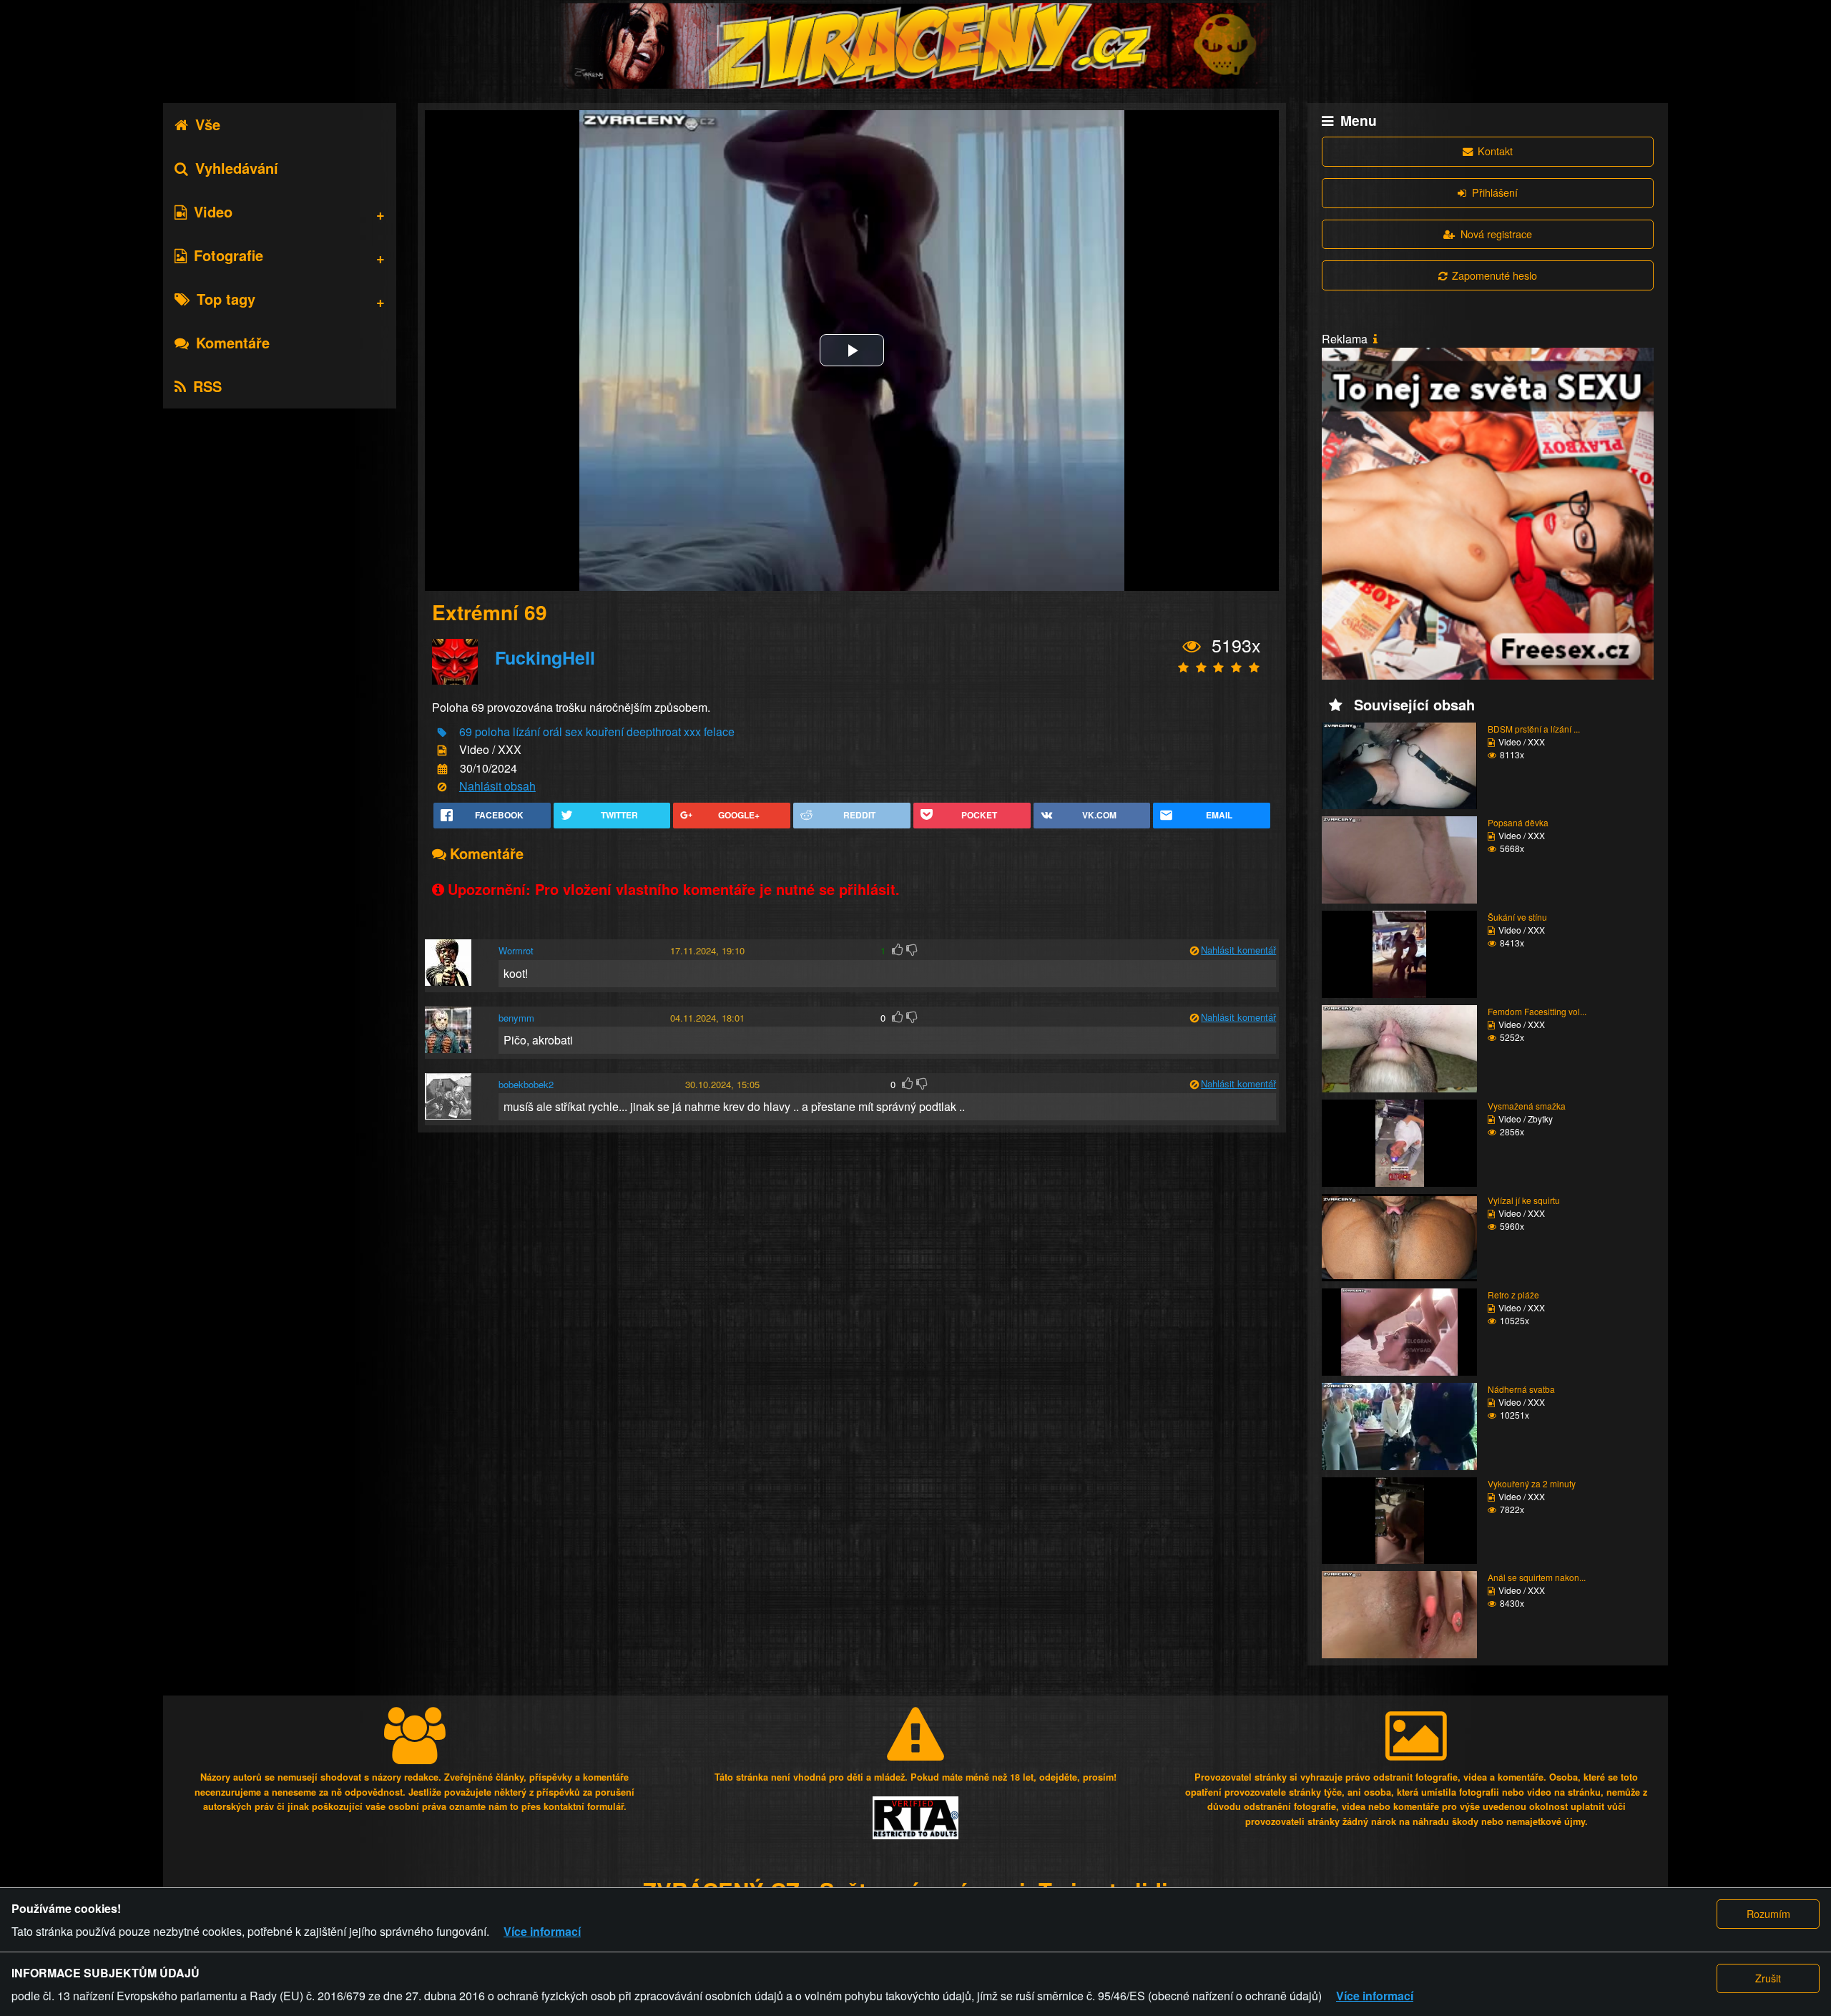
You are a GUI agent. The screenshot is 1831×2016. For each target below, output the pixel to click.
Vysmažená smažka (1527, 1106)
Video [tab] (213, 211)
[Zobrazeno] (1192, 647)
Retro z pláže (1513, 1295)
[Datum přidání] (442, 769)
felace (719, 731)
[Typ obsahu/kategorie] (442, 751)
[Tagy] (442, 733)
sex (574, 731)
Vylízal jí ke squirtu (1524, 1200)
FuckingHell (545, 657)
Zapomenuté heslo (1494, 275)
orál (553, 731)
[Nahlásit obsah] (442, 787)
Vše (208, 124)
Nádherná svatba (1521, 1389)
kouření (605, 731)
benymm (516, 1018)
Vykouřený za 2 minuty (1532, 1483)
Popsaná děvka (1518, 822)
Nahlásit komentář (1238, 950)
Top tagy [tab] (226, 299)
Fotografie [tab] (229, 255)
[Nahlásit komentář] (1195, 951)
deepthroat (654, 731)
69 (466, 731)
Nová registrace (1496, 234)
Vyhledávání (237, 168)
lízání (526, 731)
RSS (207, 386)
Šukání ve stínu (1517, 917)
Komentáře (233, 342)
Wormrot (516, 950)
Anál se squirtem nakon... (1537, 1577)
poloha (492, 731)
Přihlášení (1495, 192)
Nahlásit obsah (497, 786)
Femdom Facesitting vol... (1537, 1011)
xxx (692, 731)
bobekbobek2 (526, 1084)
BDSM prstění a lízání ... (1534, 729)
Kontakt (1495, 151)
